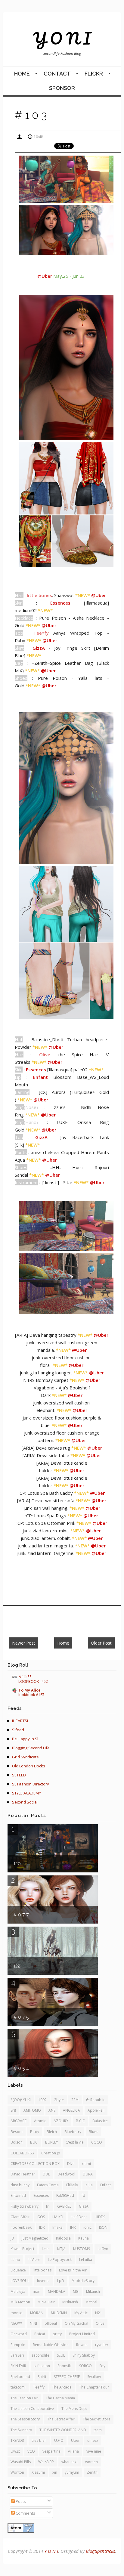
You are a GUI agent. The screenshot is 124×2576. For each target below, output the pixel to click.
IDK (42, 2227)
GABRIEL (64, 2206)
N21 (99, 2313)
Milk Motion (20, 2302)
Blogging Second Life (31, 1748)
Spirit (42, 2377)
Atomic (40, 2121)
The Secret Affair (61, 2419)
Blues (93, 2132)
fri (48, 2206)
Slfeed (18, 1730)
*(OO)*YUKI (21, 2100)
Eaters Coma (48, 2185)
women (91, 2462)
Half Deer (79, 2217)
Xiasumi (38, 2472)
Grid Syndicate (25, 1757)
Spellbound (20, 2377)
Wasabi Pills (21, 2462)
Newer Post (24, 1643)
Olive (100, 2323)
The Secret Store (97, 2419)
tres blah (39, 2440)
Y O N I (62, 38)
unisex (93, 2440)
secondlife (40, 2355)
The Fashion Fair (24, 2398)
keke (46, 2249)
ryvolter (102, 2345)
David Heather (23, 2174)
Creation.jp (51, 2153)
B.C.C (80, 2121)
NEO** (16, 2323)
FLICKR (94, 74)
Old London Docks (29, 1766)
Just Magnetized (35, 2238)
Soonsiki (65, 2366)
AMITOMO (32, 2110)
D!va (71, 2164)
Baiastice (100, 2121)
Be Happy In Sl (25, 1739)
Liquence (18, 2270)
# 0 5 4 (21, 2068)
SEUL (61, 2355)
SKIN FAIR (18, 2366)
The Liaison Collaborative (32, 2409)
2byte (59, 2100)
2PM (75, 2100)
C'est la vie (75, 2142)
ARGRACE (19, 2121)
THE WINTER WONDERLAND (63, 2430)
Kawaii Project (22, 2249)
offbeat (51, 2323)
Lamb (15, 2260)
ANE (52, 2110)
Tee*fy (39, 2387)
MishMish (70, 2302)
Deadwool (66, 2174)
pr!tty (57, 2334)
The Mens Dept (74, 2409)
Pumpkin (18, 2345)
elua (89, 2185)
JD (12, 2238)
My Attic (81, 2313)
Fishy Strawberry (25, 2206)
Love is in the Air (73, 2270)
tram (98, 2430)
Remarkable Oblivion (51, 2345)
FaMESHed (65, 2195)
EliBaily (72, 2185)
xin (55, 2472)
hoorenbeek (21, 2227)
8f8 (13, 2110)
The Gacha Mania (60, 2398)
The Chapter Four (94, 2387)
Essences (41, 2195)
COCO (97, 2142)
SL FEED (19, 1775)
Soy (102, 2366)
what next (70, 2462)
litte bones (42, 2270)
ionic (87, 2227)
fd (83, 2195)
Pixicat (40, 2334)
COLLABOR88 (22, 2153)
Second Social (25, 1802)
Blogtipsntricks (100, 2551)
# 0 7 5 (21, 2017)
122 (17, 1966)
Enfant (105, 2185)
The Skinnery (21, 2430)
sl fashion (42, 2366)
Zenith (92, 2472)
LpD (61, 2281)
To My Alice (29, 1690)
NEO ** (25, 1677)
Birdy (35, 2132)
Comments (25, 2513)
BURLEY (52, 2142)
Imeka (57, 2227)
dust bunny (20, 2185)
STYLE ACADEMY (26, 1793)
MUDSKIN (59, 2313)
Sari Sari (17, 2355)
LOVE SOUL (20, 2281)
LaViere (34, 2260)
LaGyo (103, 2249)
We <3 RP (46, 2462)
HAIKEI (58, 2217)
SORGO (85, 2366)
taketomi (18, 2387)
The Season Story (25, 2419)
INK (73, 2227)
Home (22, 74)
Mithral (91, 2302)
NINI (33, 2323)
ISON (103, 2227)
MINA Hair (46, 2302)
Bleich (52, 2132)
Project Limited (82, 2334)
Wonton (17, 2472)
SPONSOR (62, 88)
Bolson (17, 2142)
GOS (41, 2217)
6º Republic (96, 2100)
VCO (31, 2451)
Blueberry (73, 2132)
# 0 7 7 (21, 1915)
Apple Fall (96, 2110)
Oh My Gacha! (76, 2323)
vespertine (51, 2451)
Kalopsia (63, 2238)
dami (87, 2164)
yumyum (72, 2472)
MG (76, 2291)
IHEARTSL (20, 1721)
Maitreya (18, 2291)
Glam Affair (20, 2217)
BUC (34, 2142)
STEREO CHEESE (67, 2377)
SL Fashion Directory (31, 1784)
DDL (46, 2174)
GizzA (84, 2206)
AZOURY (61, 2121)
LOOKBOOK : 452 (33, 1681)
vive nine (94, 2451)
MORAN (37, 2313)
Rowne (82, 2345)
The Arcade (62, 2387)
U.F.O (59, 2440)
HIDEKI (100, 2217)
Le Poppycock (60, 2260)
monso (17, 2313)
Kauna (84, 2238)
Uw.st (15, 2451)
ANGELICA (71, 2110)
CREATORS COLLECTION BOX (35, 2164)
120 (17, 1864)
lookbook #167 (31, 1695)
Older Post (101, 1643)
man (37, 2291)
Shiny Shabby (84, 2355)
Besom (17, 2132)
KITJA (61, 2249)
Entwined (18, 2195)
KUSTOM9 (82, 2249)
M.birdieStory (83, 2281)
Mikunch (93, 2291)
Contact (57, 74)
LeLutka (86, 2260)
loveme (43, 2281)
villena (73, 2451)
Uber (75, 2440)
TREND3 (17, 2440)
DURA (88, 2174)
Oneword (19, 2334)
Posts (20, 2501)
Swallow (94, 2377)
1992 (42, 2100)
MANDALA (57, 2291)
